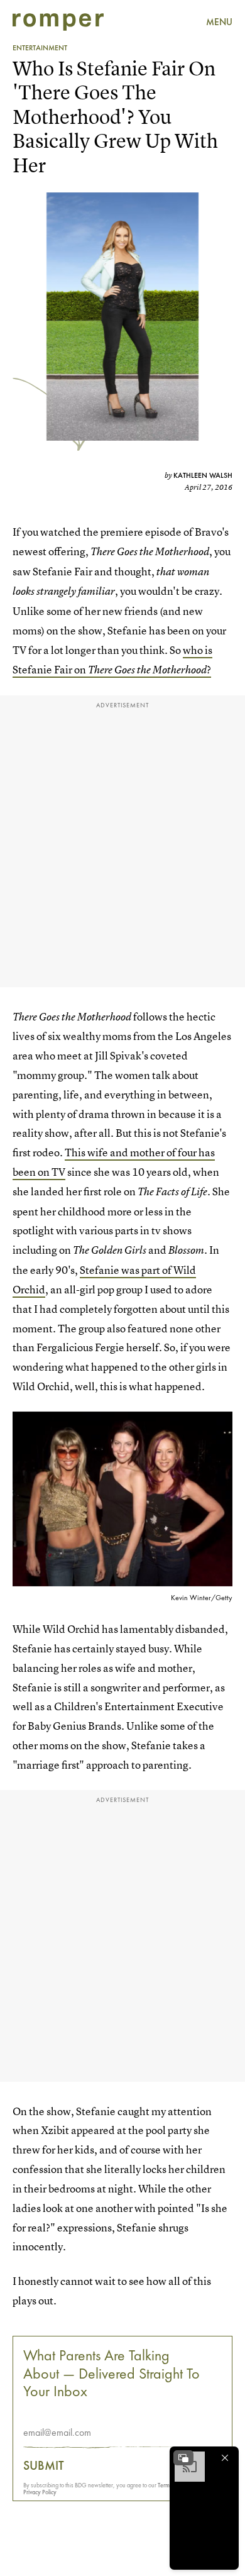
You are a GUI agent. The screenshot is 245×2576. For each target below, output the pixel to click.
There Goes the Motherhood (147, 670)
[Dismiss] (225, 2458)
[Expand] (183, 2458)
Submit (44, 2465)
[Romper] (58, 22)
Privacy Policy (40, 2492)
